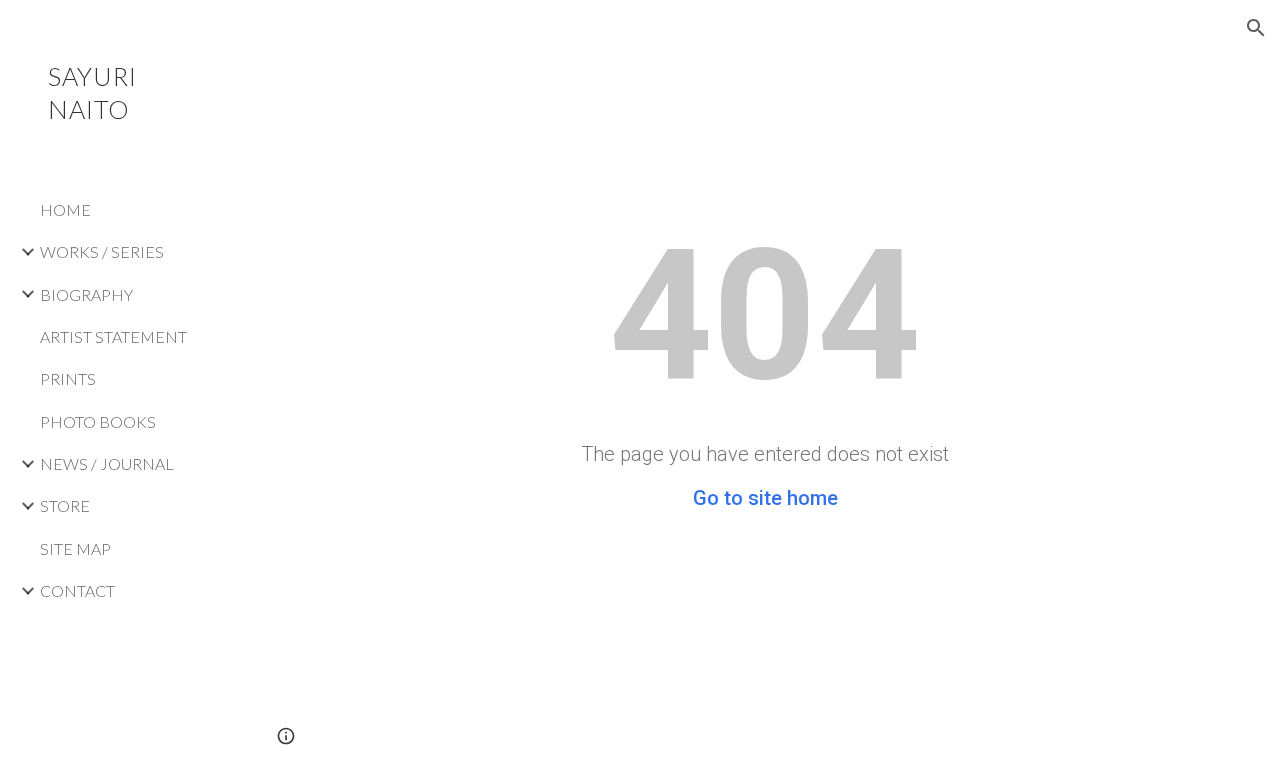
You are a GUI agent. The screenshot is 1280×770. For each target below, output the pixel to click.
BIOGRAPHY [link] (86, 294)
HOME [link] (65, 209)
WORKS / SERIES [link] (102, 251)
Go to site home (765, 498)
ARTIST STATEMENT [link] (113, 336)
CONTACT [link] (77, 590)
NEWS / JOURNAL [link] (107, 463)
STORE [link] (65, 505)
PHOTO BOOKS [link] (98, 421)
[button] (1256, 28)
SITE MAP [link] (75, 548)
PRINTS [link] (68, 378)
